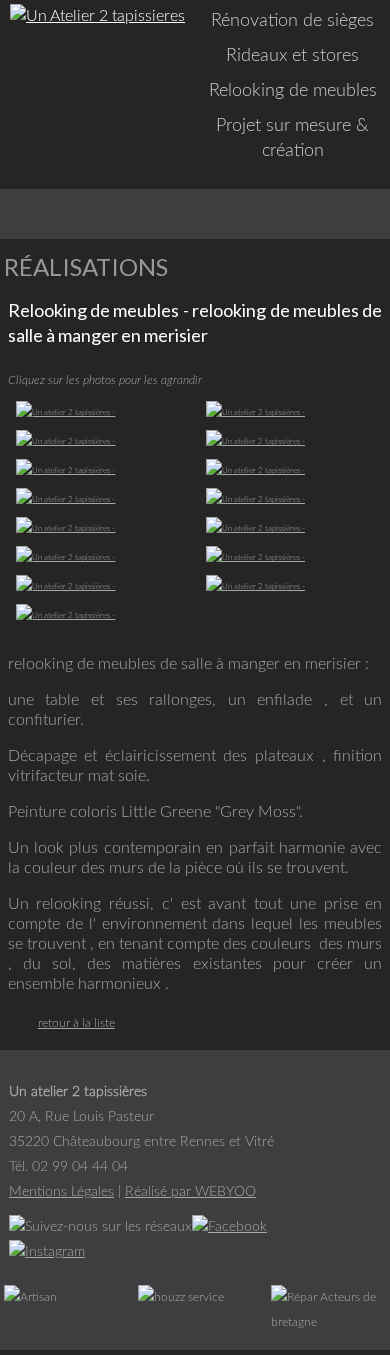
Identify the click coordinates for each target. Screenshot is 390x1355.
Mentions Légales (61, 1192)
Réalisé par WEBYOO (190, 1192)
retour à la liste (76, 1023)
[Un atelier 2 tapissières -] (105, 413)
